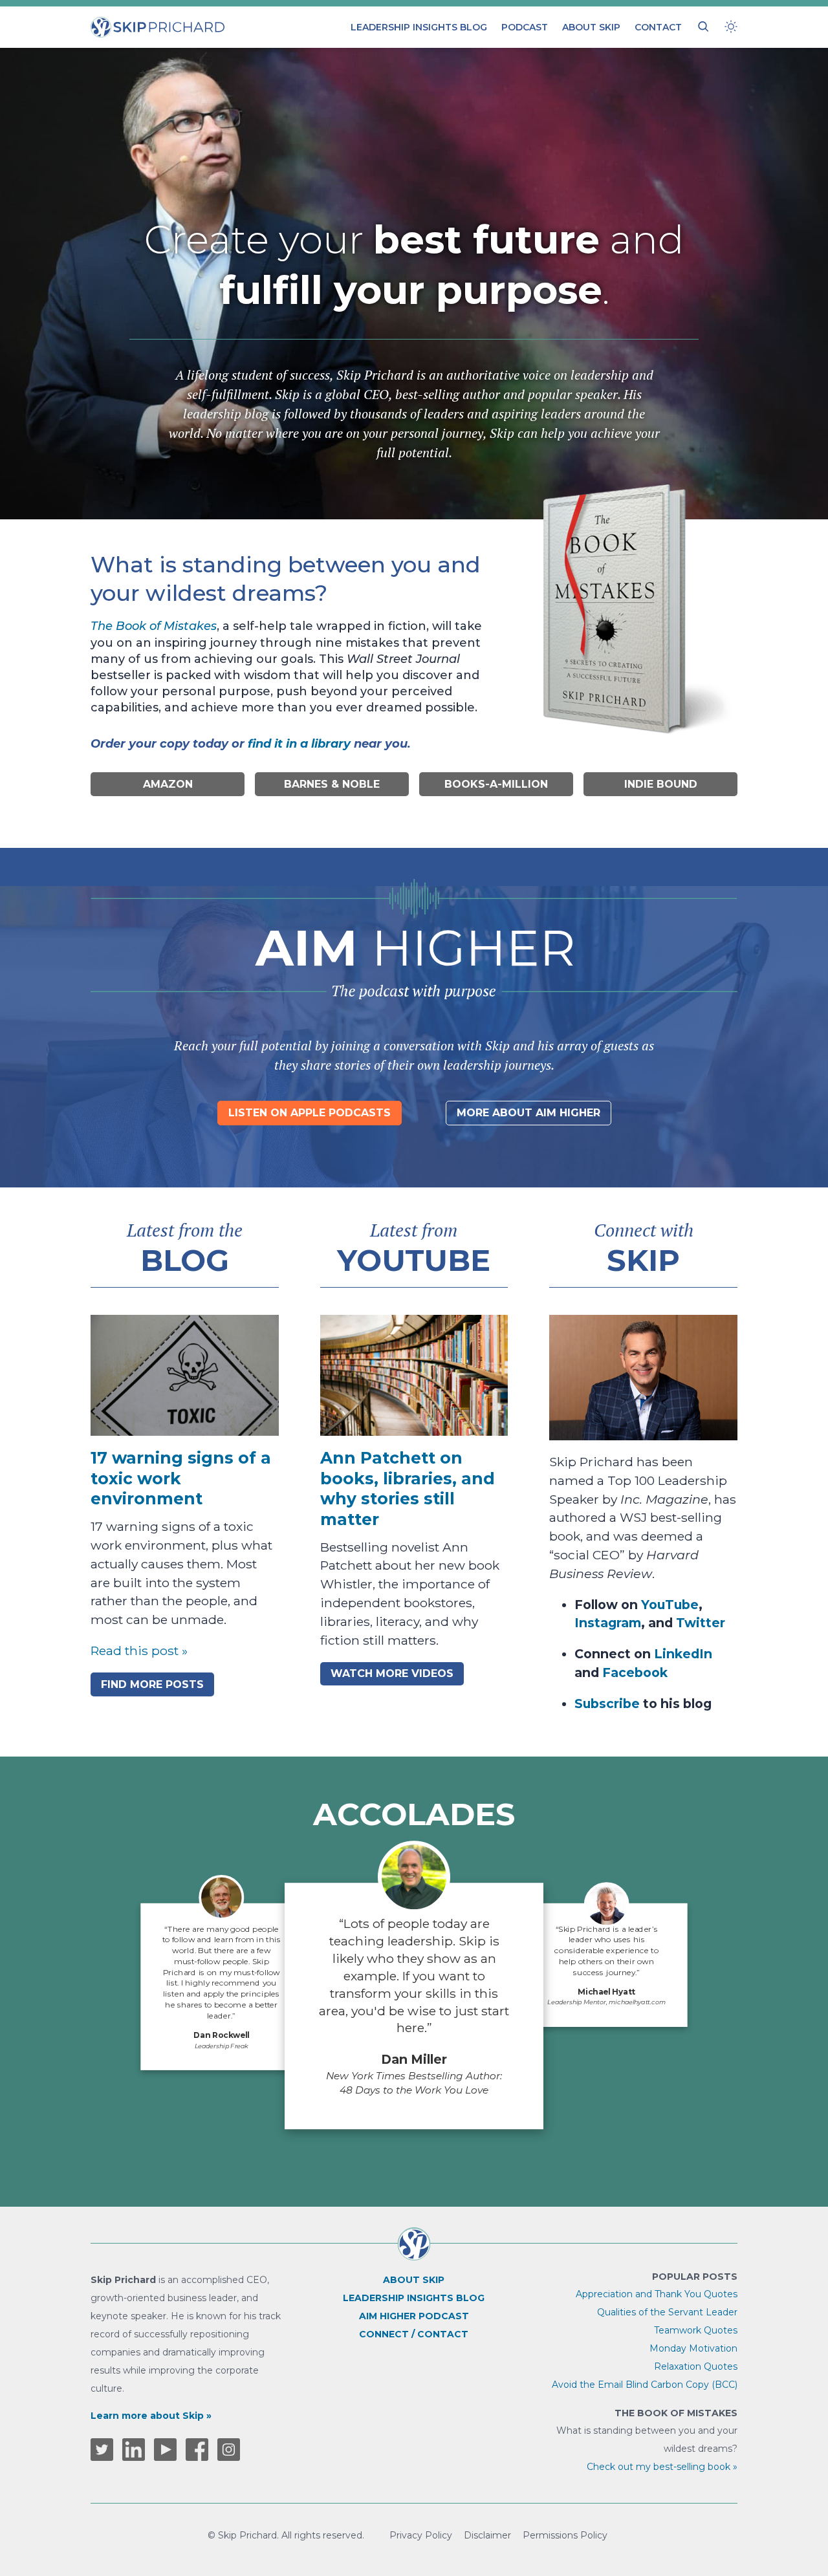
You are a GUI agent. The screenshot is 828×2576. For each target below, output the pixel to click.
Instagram (608, 1623)
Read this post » (139, 1651)
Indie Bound (661, 784)
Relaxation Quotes (696, 2366)
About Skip (591, 27)
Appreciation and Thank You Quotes (657, 2294)
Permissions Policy (565, 2535)
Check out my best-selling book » (662, 2467)
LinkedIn (683, 1654)
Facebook (635, 1672)
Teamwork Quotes (696, 2330)
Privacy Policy (421, 2535)
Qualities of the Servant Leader (667, 2312)
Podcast (525, 27)
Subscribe (607, 1704)
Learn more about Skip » (151, 2416)
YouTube (670, 1605)
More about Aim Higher (528, 1113)
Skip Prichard (128, 23)
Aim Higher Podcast (414, 2316)
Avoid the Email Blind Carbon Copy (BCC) (645, 2385)
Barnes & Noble (332, 784)
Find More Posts (152, 1684)
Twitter (701, 1623)
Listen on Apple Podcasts (310, 1113)
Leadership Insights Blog (419, 27)
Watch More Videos (392, 1673)
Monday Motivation (693, 2348)
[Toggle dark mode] (731, 27)
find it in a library (299, 744)
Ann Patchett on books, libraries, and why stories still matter (408, 1488)
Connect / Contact (414, 2334)
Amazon (168, 784)
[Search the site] (703, 27)
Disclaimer (487, 2535)
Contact (658, 27)
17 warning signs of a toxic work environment (181, 1478)
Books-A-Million (496, 784)
